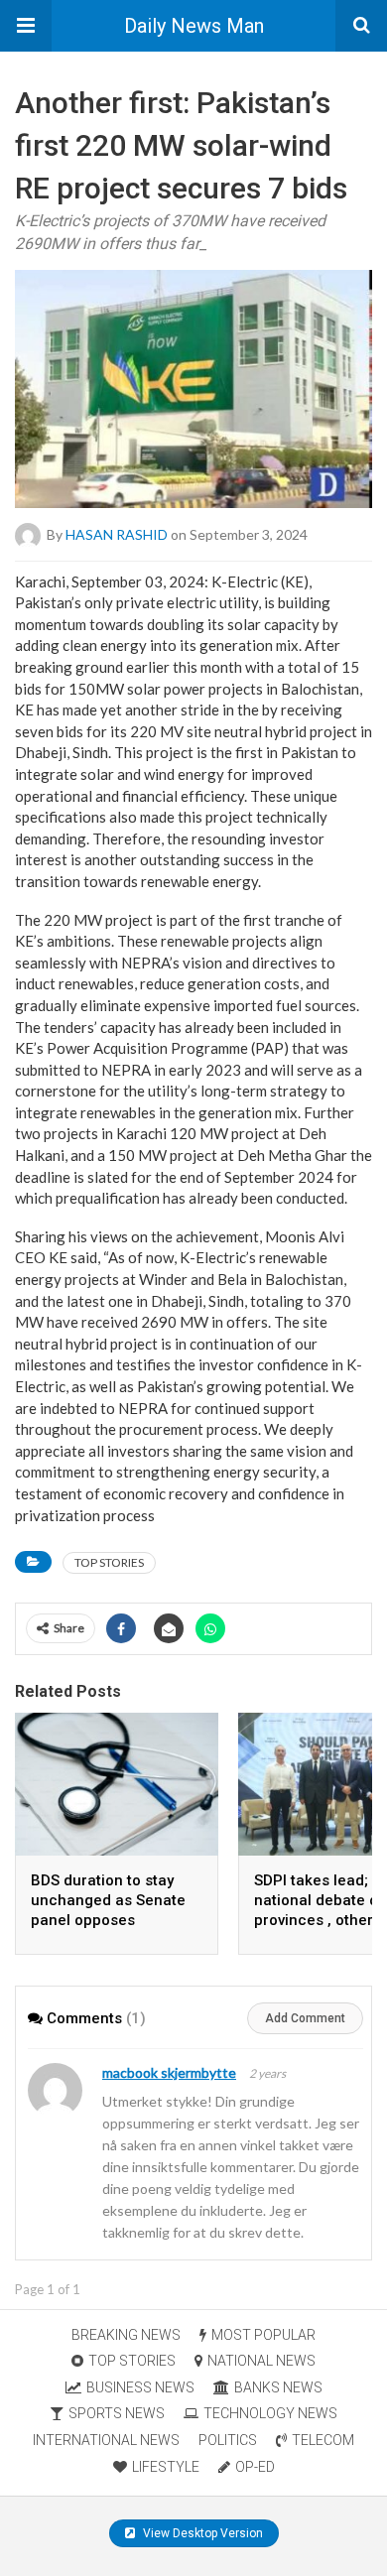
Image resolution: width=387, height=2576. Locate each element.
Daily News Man (194, 26)
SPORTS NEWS (117, 2413)
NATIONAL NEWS (261, 2361)
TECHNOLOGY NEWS (270, 2413)
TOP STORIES (109, 1562)
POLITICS (228, 2440)
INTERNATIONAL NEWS (106, 2440)
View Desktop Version (201, 2533)
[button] (26, 26)
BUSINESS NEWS (140, 2387)
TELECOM (323, 2440)
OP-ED (255, 2467)
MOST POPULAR (263, 2335)
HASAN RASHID (117, 533)
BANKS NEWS (278, 2387)
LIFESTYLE (166, 2467)
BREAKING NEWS (126, 2335)
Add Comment (305, 2018)
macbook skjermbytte (169, 2072)
